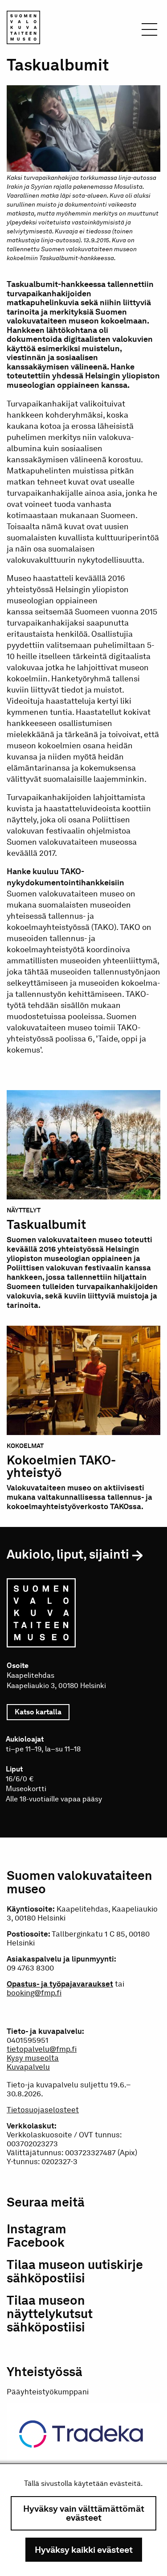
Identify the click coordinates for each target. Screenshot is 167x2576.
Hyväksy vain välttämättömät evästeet (84, 2513)
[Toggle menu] (149, 32)
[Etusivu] (23, 29)
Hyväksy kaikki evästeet (84, 2550)
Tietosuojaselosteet (43, 2110)
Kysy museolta (33, 2058)
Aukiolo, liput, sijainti (68, 1554)
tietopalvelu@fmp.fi (42, 2049)
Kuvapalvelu (28, 2067)
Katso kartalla (42, 1712)
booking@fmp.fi (34, 1993)
